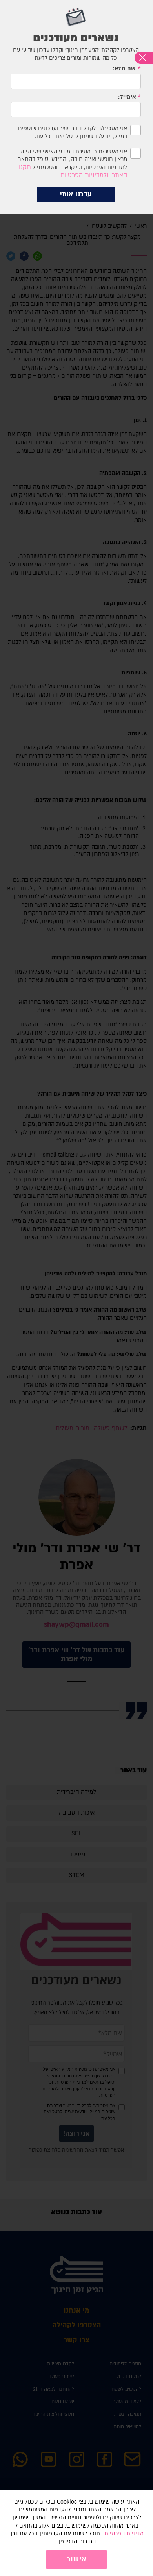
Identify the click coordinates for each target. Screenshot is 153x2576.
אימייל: (127, 97)
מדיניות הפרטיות (124, 2534)
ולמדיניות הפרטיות (84, 175)
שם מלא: (124, 69)
